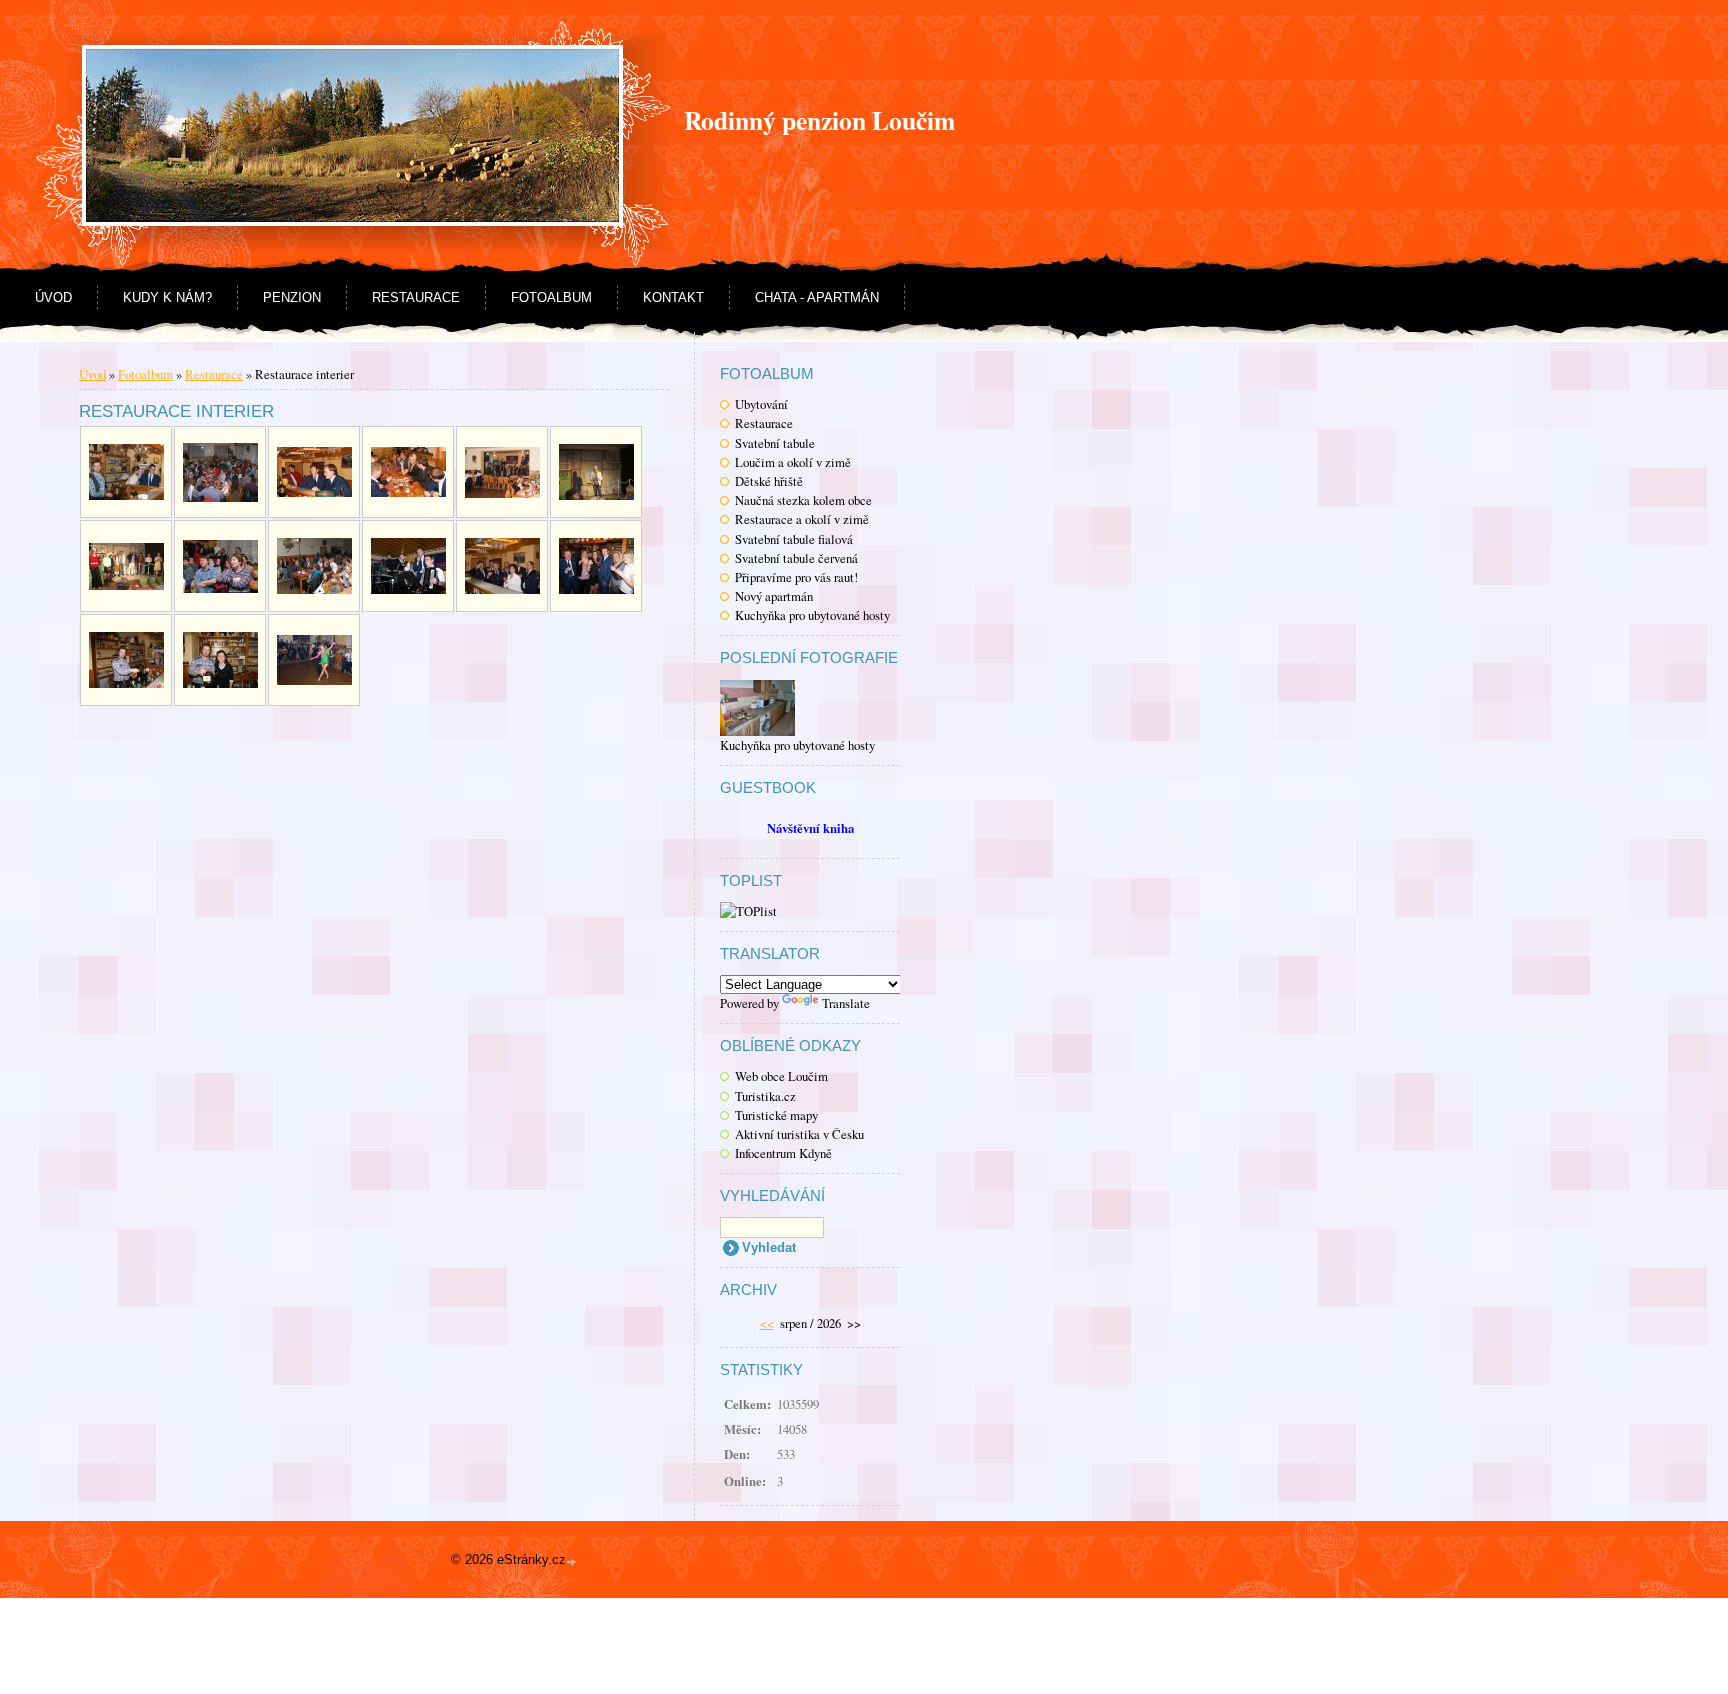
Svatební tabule (775, 443)
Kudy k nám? (167, 297)
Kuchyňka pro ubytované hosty (812, 615)
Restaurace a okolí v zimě (802, 519)
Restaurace (416, 297)
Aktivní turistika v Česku (799, 1134)
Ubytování (761, 404)
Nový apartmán (774, 596)
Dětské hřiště (769, 481)
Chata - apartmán (817, 297)
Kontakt (673, 297)
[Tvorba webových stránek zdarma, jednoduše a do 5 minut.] (573, 1561)
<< (767, 1323)
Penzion (292, 297)
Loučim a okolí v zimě (793, 462)
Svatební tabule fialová (794, 539)
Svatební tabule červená (796, 558)
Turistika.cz (765, 1096)
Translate (846, 1003)
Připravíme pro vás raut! (796, 577)
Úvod (53, 297)
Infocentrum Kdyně (783, 1153)
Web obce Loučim (781, 1076)
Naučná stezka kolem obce (803, 500)
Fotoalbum (551, 297)
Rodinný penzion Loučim (819, 120)
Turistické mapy (776, 1115)
